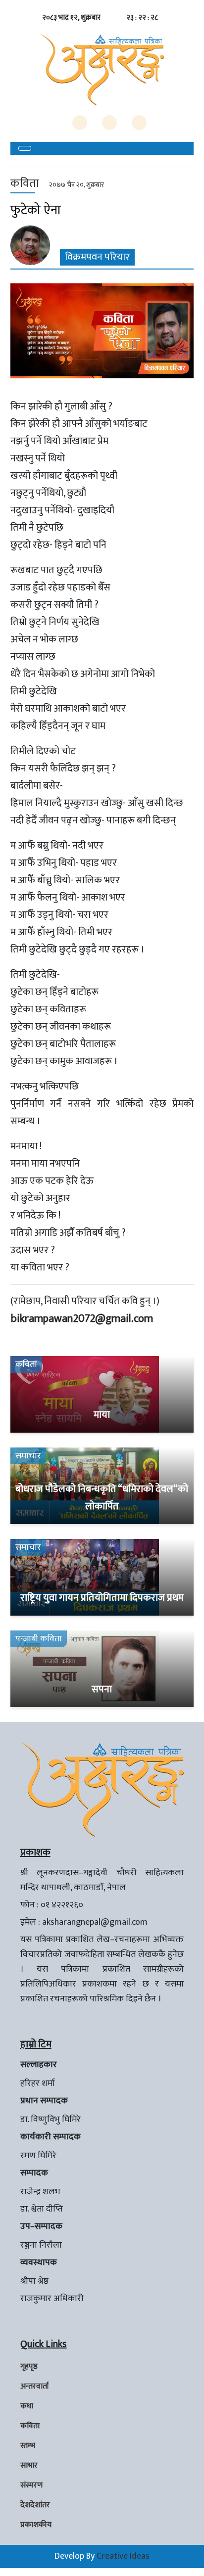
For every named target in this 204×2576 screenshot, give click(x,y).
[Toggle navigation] (25, 148)
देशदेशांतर (35, 2505)
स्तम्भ (28, 2446)
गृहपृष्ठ (29, 2367)
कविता (30, 2426)
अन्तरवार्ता (35, 2386)
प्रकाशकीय (36, 2525)
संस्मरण (31, 2485)
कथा (27, 2406)
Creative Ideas (123, 2556)
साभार (29, 2465)
